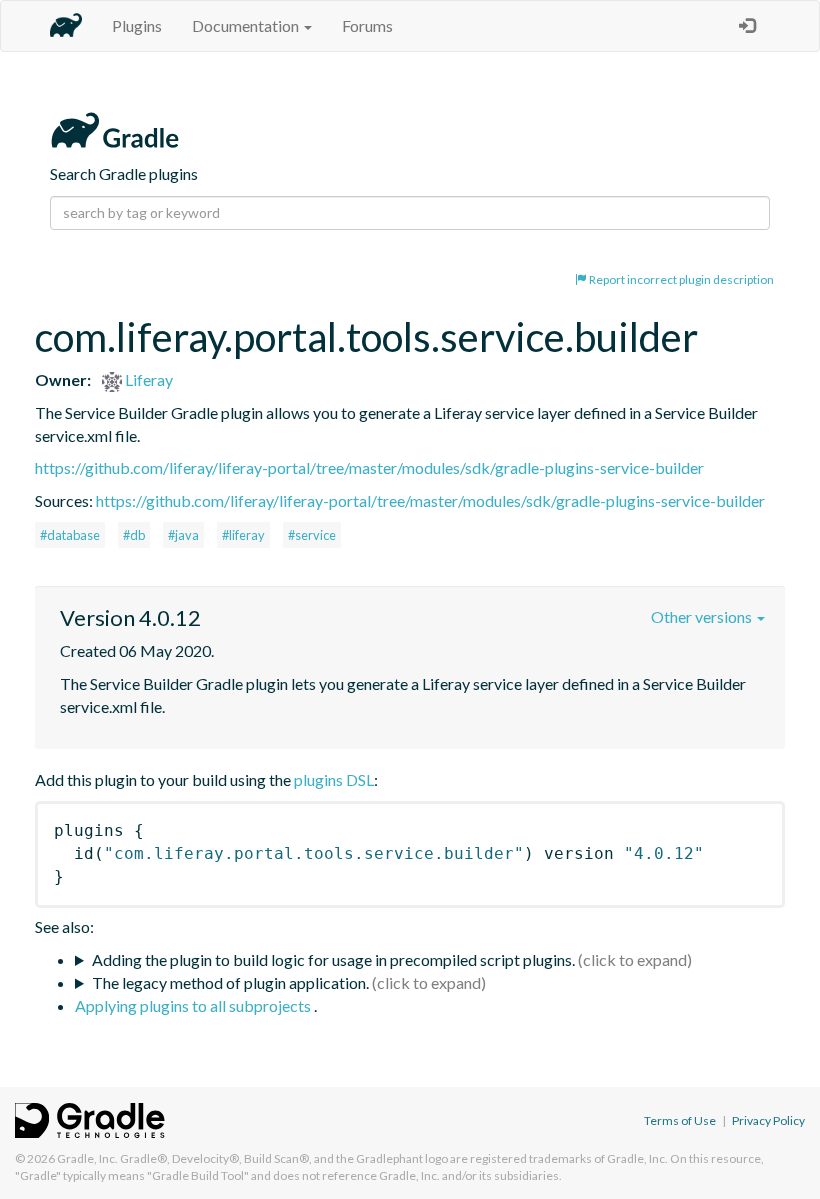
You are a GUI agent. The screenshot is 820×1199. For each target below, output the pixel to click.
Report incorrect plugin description (680, 279)
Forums (367, 25)
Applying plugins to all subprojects (194, 1005)
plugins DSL (334, 779)
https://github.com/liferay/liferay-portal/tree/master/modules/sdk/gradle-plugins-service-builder (369, 467)
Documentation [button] (247, 25)
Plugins (137, 25)
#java (183, 535)
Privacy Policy (768, 1120)
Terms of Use (680, 1120)
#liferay (243, 535)
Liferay (147, 379)
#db (134, 535)
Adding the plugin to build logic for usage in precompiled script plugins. (333, 959)
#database (70, 535)
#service (312, 535)
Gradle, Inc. (87, 1158)
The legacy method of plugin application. (230, 982)
